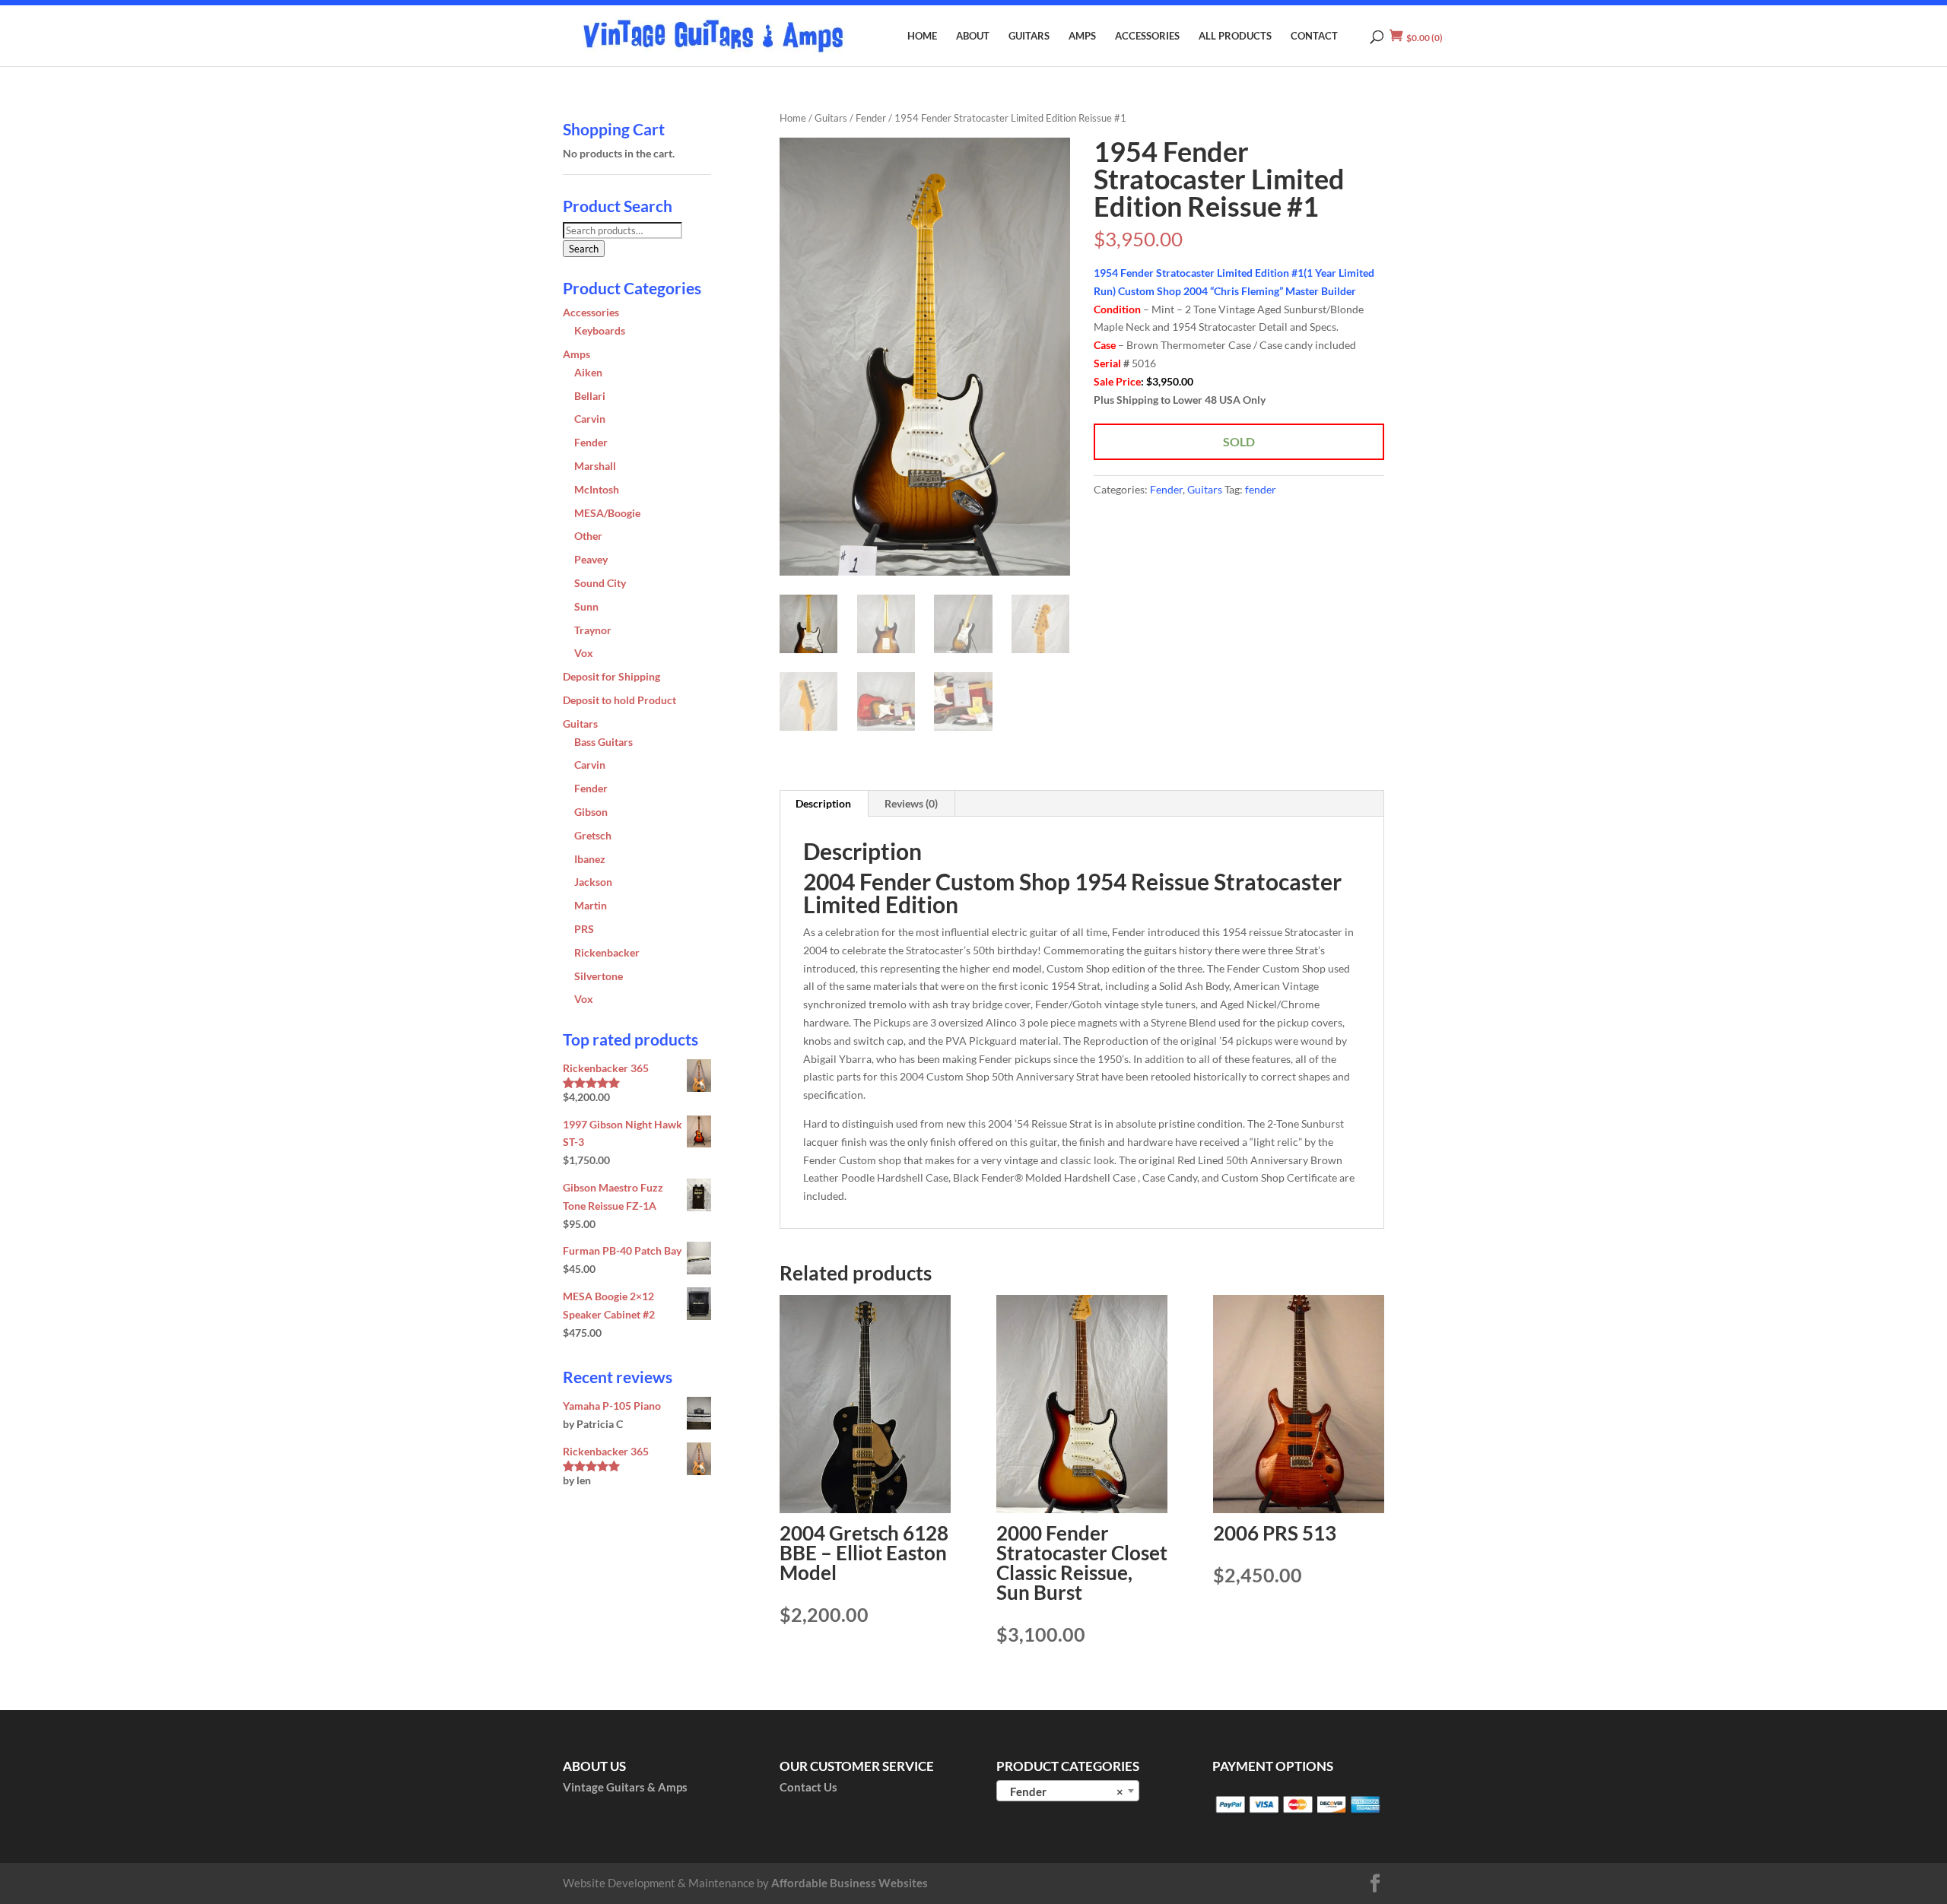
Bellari (590, 396)
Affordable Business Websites (850, 1883)
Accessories (1147, 36)
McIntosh (597, 489)
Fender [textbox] (1063, 1791)
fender (1261, 489)
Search (584, 249)
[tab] (824, 804)
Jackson (593, 882)
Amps (1082, 36)
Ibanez (590, 859)
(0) (1425, 38)
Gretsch (593, 835)
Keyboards (600, 330)
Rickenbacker (607, 952)
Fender (871, 118)
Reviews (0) (911, 803)
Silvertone (599, 976)
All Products (1235, 36)
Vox (584, 653)
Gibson (591, 812)
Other (588, 536)
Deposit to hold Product (619, 700)
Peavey (591, 559)
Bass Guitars (603, 742)
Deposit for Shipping (611, 676)
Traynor (593, 630)
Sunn (586, 606)
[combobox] (1068, 1791)
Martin (591, 905)
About (973, 36)
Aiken (588, 372)
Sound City (600, 583)
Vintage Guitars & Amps (625, 1787)
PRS (584, 929)
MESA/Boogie (607, 513)
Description (823, 803)
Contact (1314, 36)
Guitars (1029, 36)
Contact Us (808, 1787)
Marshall (595, 466)
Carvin (590, 419)
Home (922, 36)
